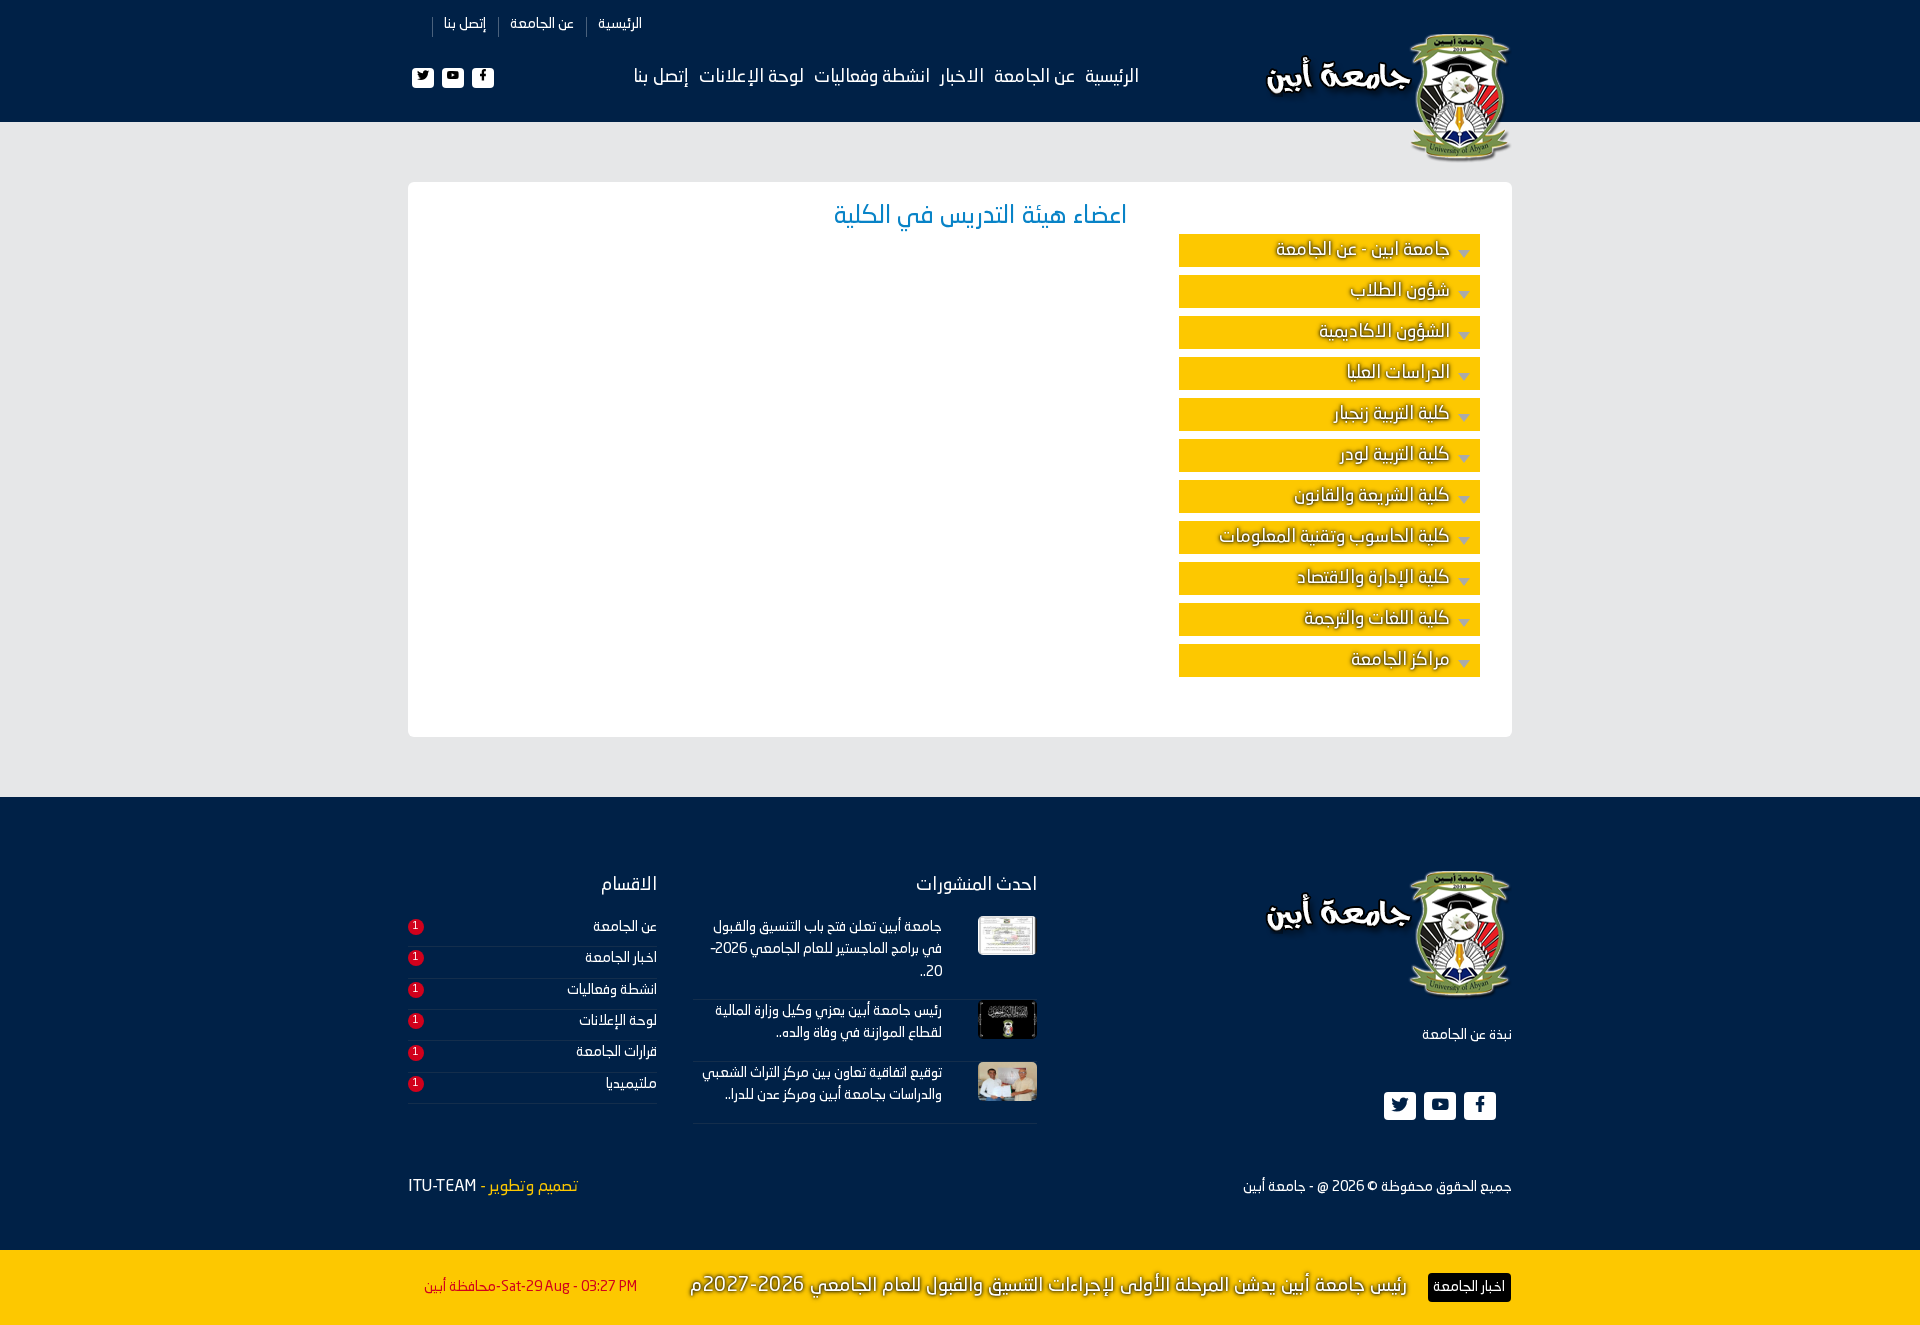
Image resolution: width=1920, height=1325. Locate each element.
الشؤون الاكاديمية (1384, 332)
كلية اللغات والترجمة (1377, 619)
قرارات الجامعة (616, 1052)
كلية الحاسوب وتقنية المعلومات (1334, 537)
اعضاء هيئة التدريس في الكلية (980, 216)
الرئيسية (620, 24)
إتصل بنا (465, 24)
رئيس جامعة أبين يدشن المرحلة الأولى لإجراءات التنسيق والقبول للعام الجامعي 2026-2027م (1048, 1286)
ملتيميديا (631, 1084)
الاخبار (962, 77)
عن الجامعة (542, 24)
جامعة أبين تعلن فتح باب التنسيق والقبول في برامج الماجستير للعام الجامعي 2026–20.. (826, 949)
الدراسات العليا (1398, 373)
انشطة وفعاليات (872, 77)
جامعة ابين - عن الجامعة (1363, 250)
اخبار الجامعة (621, 958)
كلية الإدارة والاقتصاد (1373, 578)
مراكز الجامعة (1400, 660)
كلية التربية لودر (1395, 455)
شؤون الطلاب (1400, 291)
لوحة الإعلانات (751, 77)
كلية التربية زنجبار (1392, 414)
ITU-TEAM (442, 1187)
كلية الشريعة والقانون (1372, 496)
